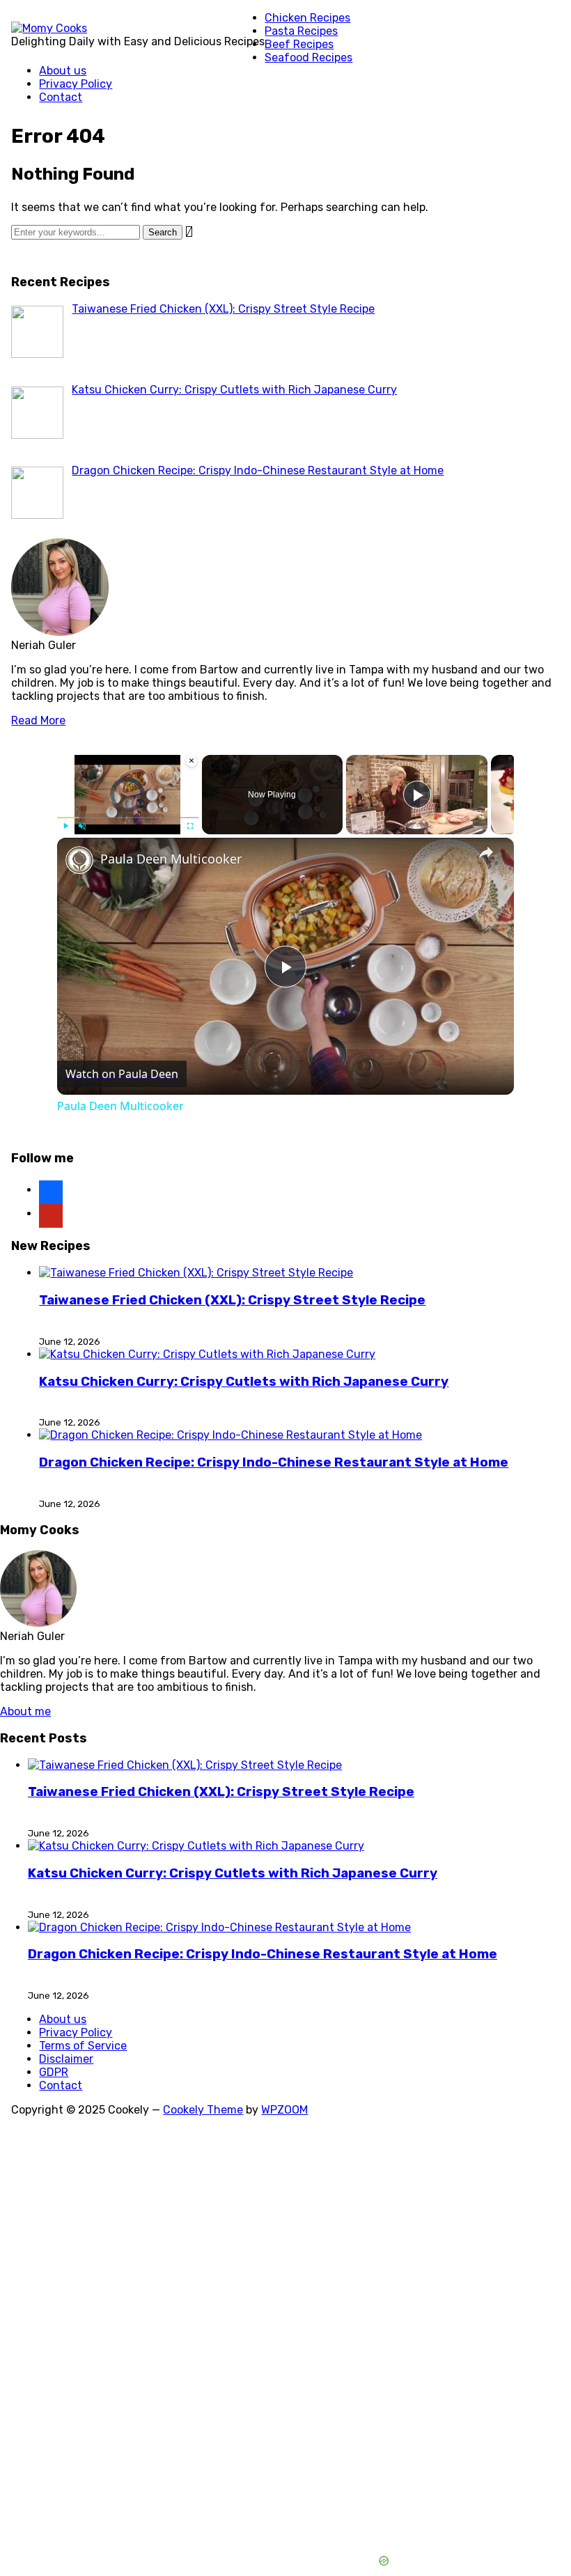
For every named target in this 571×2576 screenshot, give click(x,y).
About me (25, 1711)
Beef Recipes (299, 44)
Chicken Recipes (307, 18)
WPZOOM (284, 2110)
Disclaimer (66, 2059)
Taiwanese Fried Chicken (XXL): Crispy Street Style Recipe (232, 1300)
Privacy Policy (76, 84)
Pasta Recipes (301, 31)
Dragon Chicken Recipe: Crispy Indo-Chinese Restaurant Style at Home (274, 1462)
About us (63, 71)
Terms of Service (83, 2046)
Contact (61, 97)
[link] (79, 860)
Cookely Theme (203, 2110)
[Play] (65, 826)
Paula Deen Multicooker (171, 859)
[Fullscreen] (190, 826)
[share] (486, 852)
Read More (38, 720)
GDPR (54, 2072)
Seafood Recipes (308, 57)
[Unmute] (82, 826)
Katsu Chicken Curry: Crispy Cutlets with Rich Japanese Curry (244, 1382)
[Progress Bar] (128, 818)
